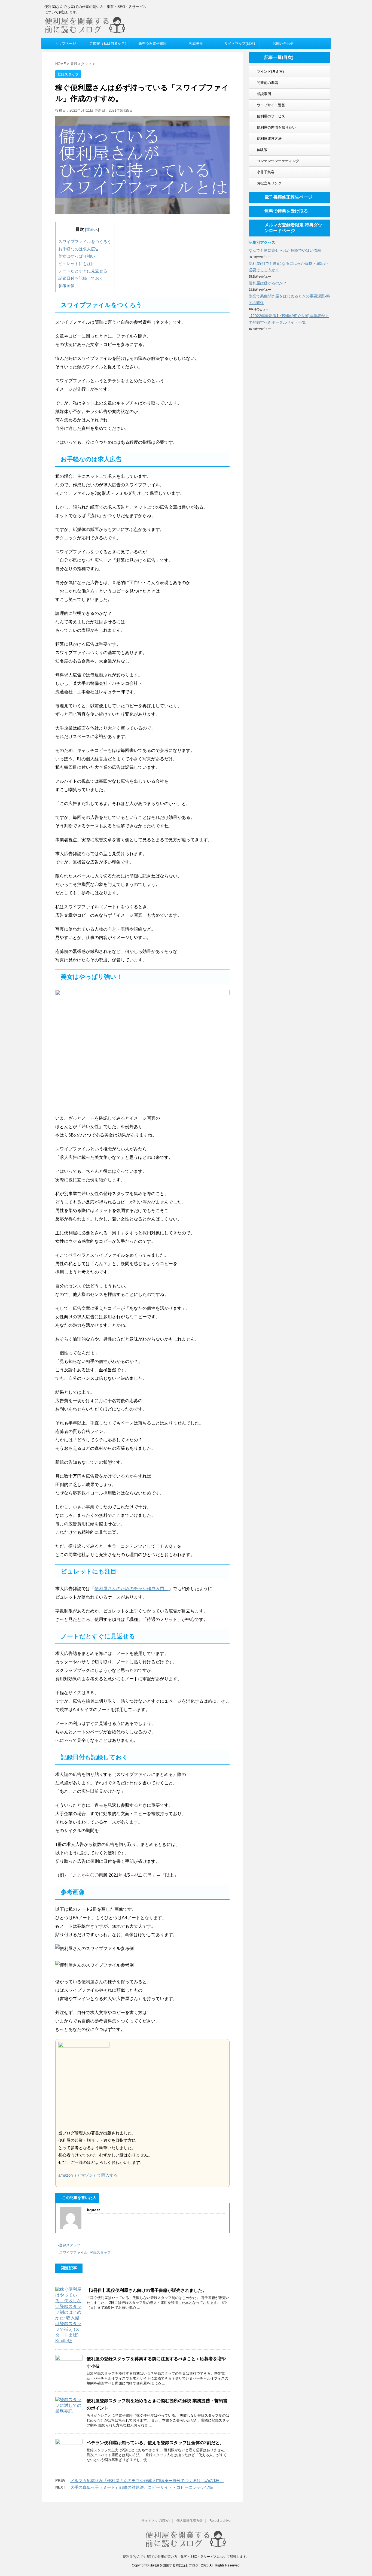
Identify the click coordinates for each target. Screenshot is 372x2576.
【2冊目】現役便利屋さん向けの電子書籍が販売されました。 (147, 2290)
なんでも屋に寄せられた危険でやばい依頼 (285, 250)
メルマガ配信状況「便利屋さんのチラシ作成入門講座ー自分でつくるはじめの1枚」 (147, 2481)
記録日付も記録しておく (81, 278)
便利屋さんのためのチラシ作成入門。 (132, 1589)
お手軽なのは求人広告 (79, 249)
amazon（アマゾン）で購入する (88, 2175)
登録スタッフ (70, 2245)
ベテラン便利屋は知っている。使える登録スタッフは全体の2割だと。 (155, 2443)
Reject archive (220, 2521)
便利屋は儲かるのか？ (268, 283)
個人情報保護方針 (190, 2521)
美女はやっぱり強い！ (79, 256)
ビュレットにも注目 (77, 264)
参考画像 (66, 286)
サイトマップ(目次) (155, 2521)
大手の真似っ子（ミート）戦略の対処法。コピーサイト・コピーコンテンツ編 (142, 2487)
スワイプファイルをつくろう (85, 242)
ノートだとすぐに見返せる (83, 271)
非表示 (92, 229)
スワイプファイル (73, 2253)
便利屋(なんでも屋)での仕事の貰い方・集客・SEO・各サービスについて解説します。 (186, 2557)
